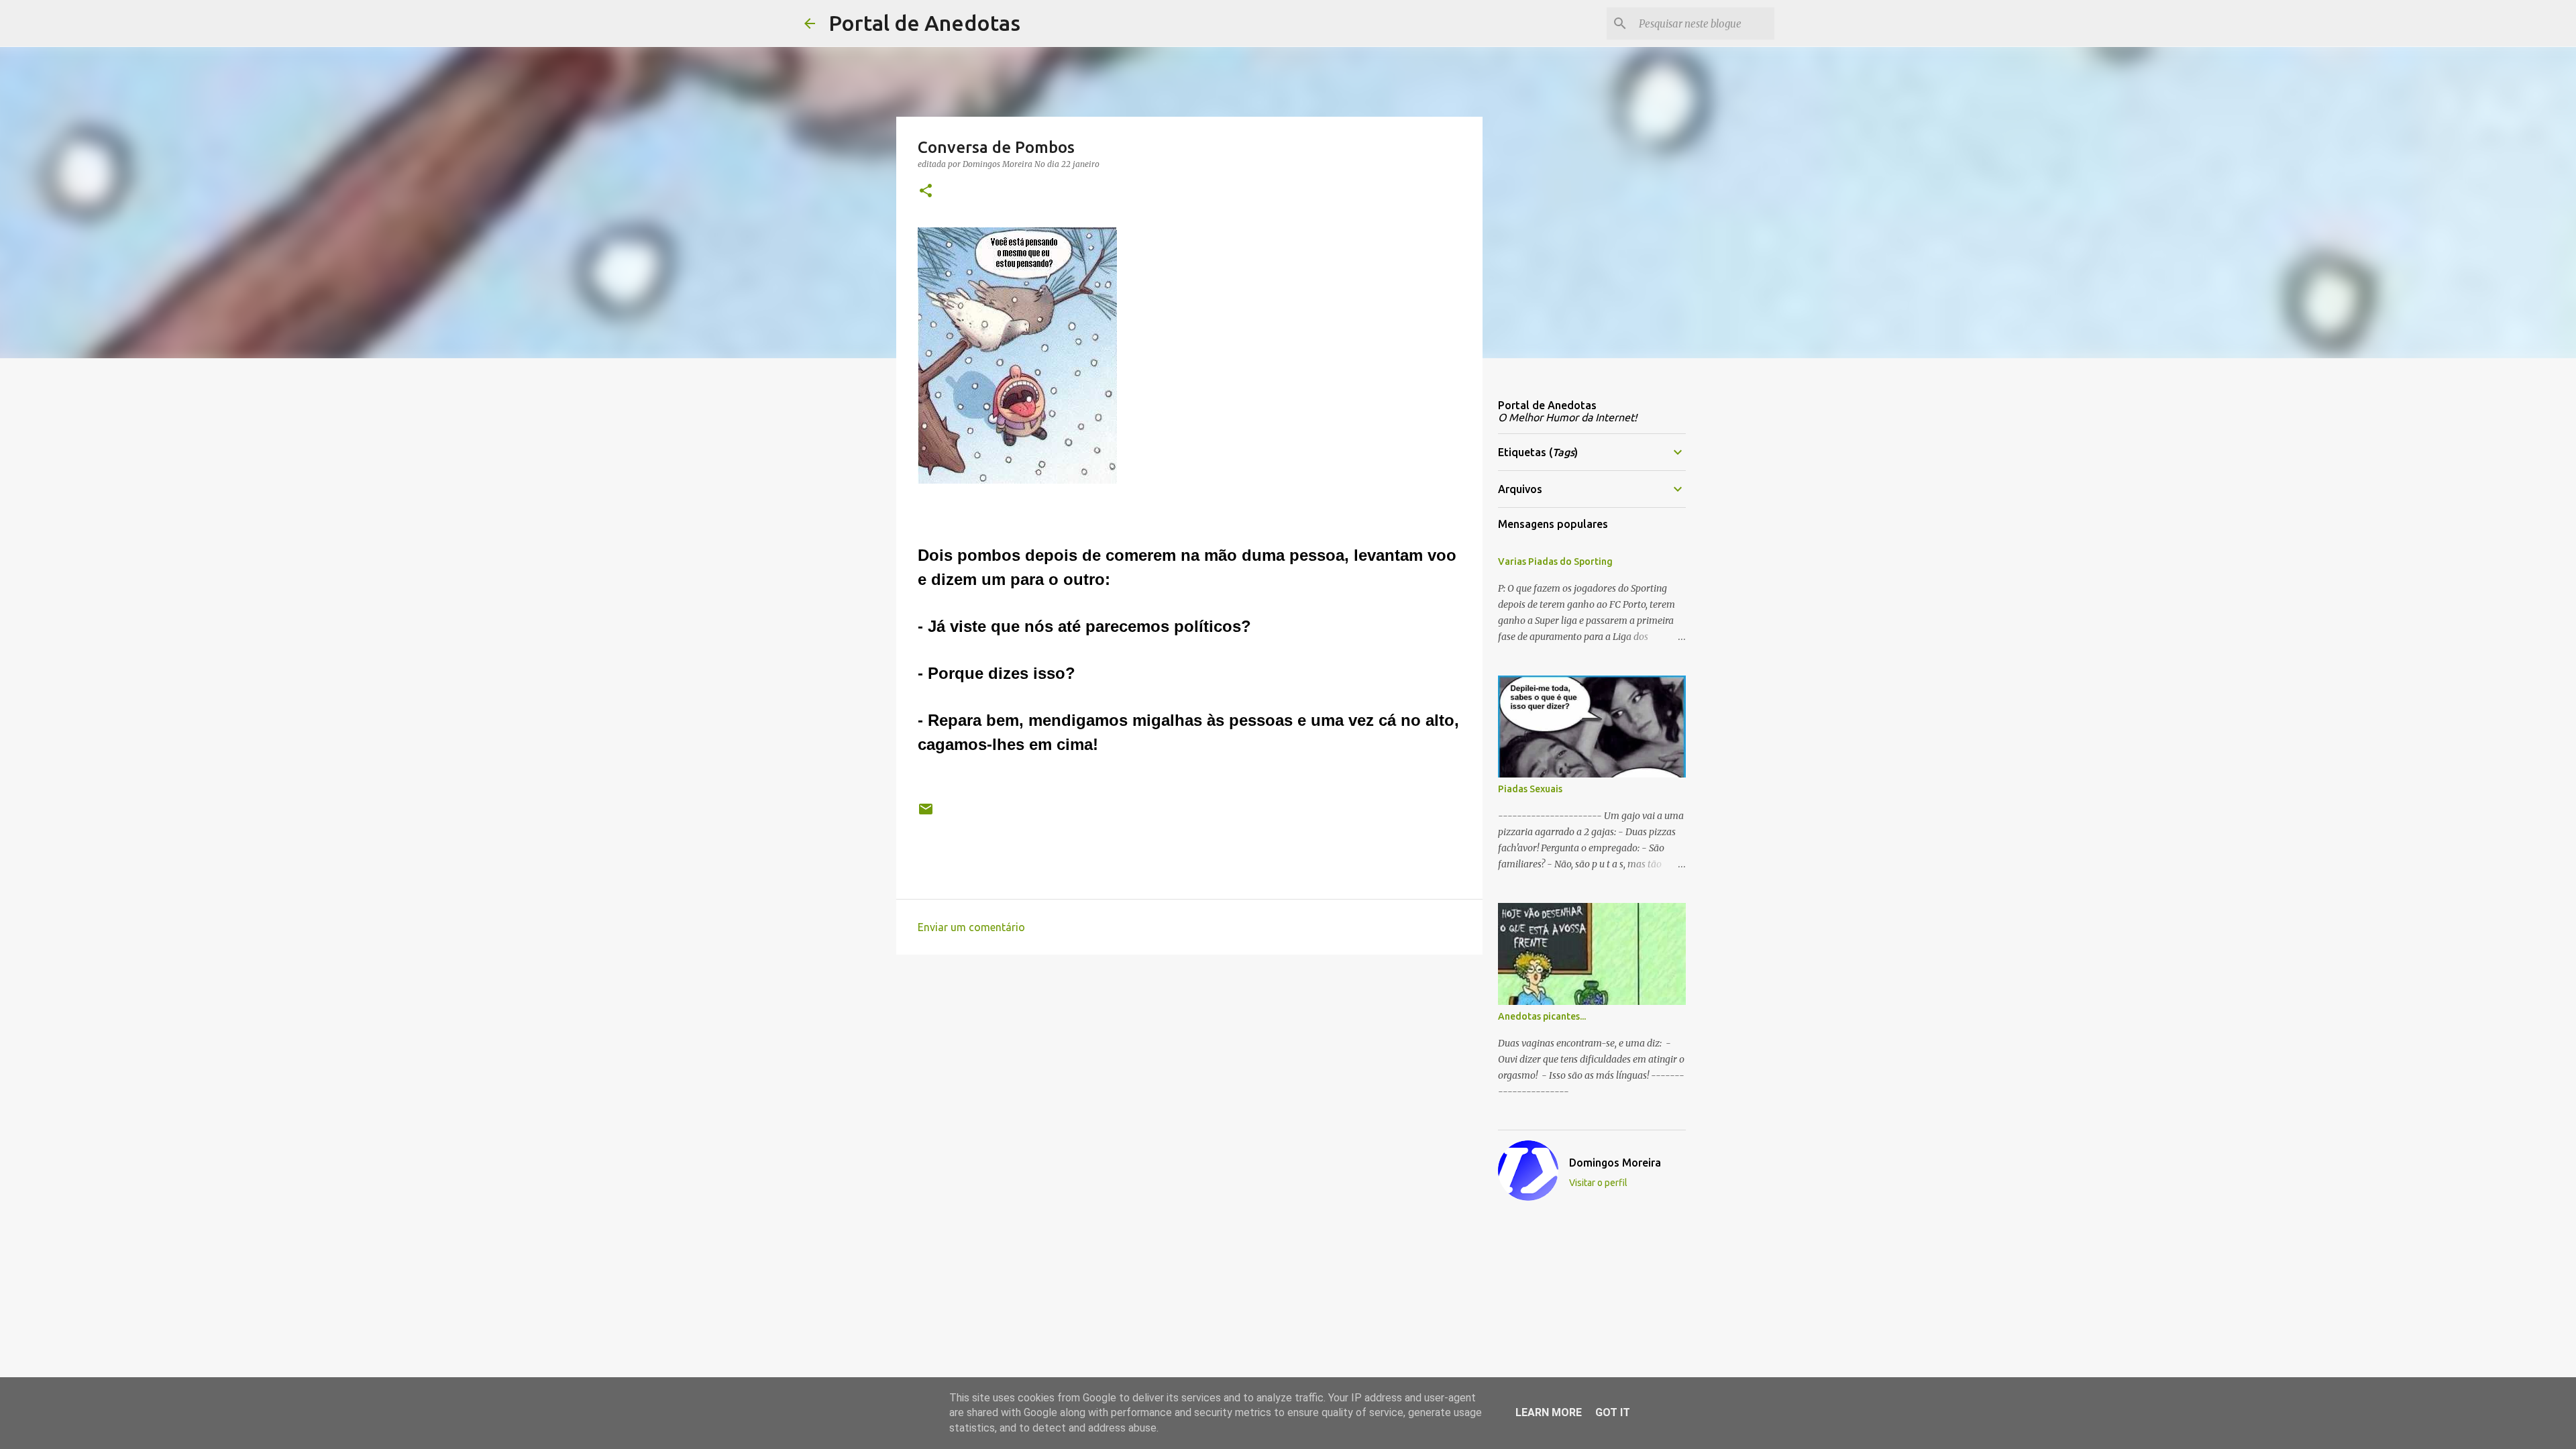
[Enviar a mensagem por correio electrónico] (926, 814)
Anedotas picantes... (1542, 1016)
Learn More (1549, 1412)
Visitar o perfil (1598, 1183)
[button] (926, 192)
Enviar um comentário (971, 927)
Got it (1613, 1412)
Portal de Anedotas (924, 23)
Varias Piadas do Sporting (1555, 561)
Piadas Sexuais (1530, 789)
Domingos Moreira (1615, 1163)
